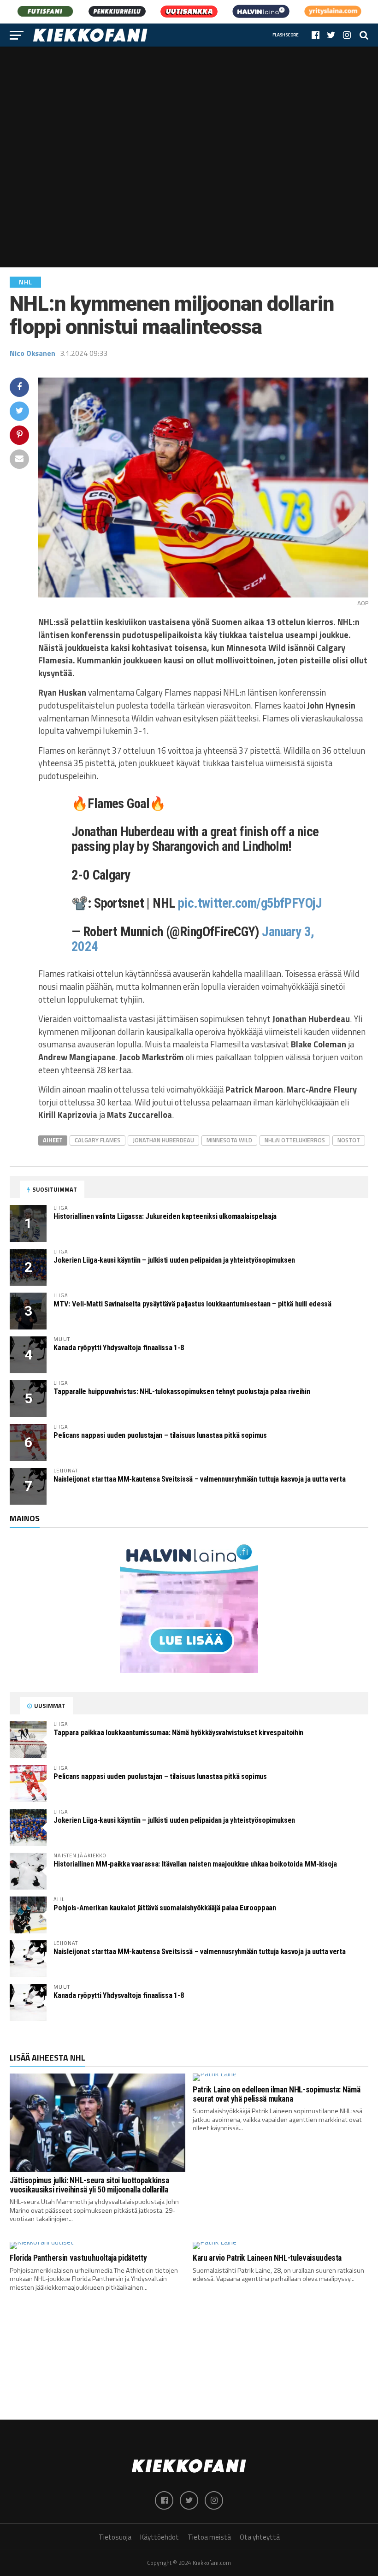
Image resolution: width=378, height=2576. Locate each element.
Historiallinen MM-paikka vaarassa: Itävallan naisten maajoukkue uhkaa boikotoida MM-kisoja (195, 1864)
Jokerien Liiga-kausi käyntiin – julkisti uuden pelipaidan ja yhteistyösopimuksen (174, 1260)
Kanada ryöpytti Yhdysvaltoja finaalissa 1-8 (118, 1348)
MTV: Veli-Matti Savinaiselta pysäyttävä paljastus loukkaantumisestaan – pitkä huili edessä (192, 1304)
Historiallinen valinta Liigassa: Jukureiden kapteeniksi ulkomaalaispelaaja (165, 1216)
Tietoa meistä (209, 2537)
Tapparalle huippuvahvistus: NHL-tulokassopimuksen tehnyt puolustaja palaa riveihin (182, 1391)
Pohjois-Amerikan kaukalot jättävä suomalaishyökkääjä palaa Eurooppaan (165, 1908)
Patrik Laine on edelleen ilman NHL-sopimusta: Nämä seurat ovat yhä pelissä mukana (276, 2094)
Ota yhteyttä (260, 2537)
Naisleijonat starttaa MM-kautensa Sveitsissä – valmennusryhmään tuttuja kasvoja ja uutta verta (199, 1479)
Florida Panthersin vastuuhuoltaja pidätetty (78, 2258)
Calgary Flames (97, 1140)
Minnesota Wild (229, 1140)
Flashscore (286, 35)
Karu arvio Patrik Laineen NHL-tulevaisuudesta (267, 2258)
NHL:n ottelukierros (295, 1140)
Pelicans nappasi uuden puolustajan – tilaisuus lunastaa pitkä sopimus (160, 1435)
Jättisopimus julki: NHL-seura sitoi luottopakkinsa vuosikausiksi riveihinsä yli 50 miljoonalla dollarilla (89, 2185)
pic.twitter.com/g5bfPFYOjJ (250, 903)
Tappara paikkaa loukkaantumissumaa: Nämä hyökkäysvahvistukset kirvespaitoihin (178, 1733)
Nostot (349, 1140)
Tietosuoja (115, 2537)
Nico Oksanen (32, 353)
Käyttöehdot (159, 2537)
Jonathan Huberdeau (163, 1140)
